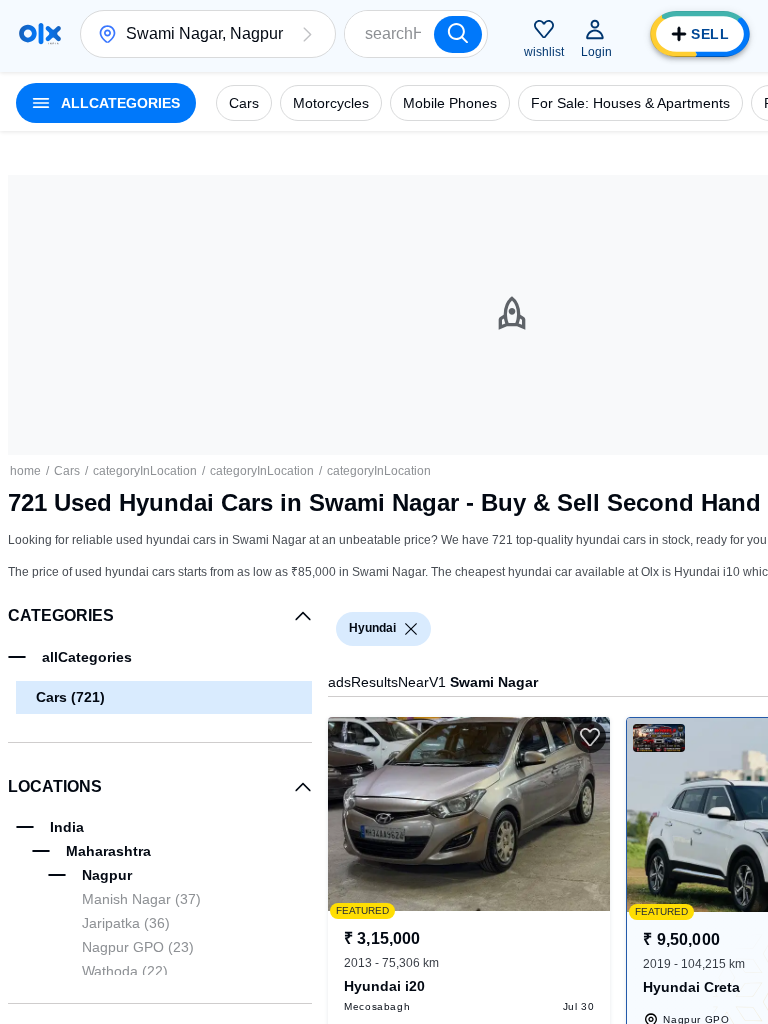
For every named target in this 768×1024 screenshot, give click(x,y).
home (25, 471)
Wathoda (125, 971)
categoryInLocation (145, 471)
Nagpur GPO (138, 947)
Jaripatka (126, 923)
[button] (307, 34)
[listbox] (411, 629)
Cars (67, 471)
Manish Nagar (141, 899)
